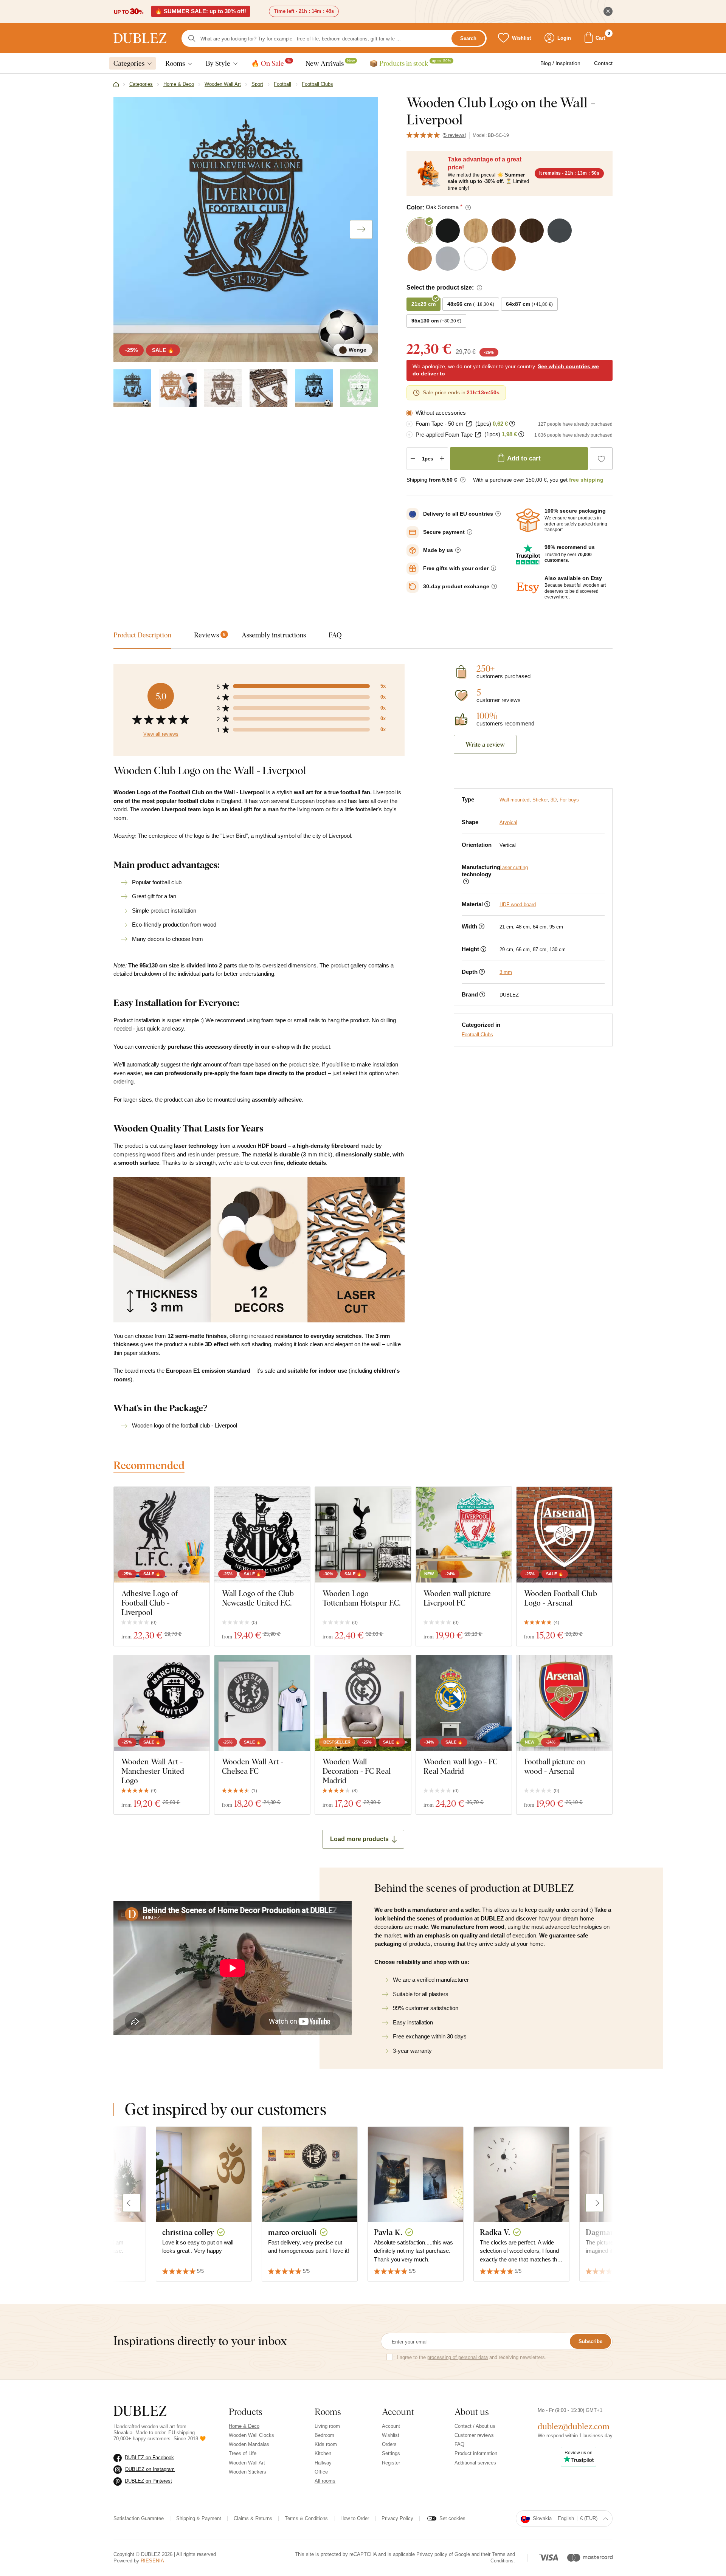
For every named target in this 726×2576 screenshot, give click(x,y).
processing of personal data (458, 2357)
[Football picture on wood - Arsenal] (564, 1703)
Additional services (475, 2463)
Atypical (508, 822)
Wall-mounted (514, 800)
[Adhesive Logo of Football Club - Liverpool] (162, 1535)
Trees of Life (243, 2453)
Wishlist (391, 2435)
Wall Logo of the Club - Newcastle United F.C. (260, 1598)
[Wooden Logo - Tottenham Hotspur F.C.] (363, 1535)
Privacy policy (432, 2554)
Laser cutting (514, 867)
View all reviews (161, 734)
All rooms (325, 2481)
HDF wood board (518, 904)
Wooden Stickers (247, 2472)
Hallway (323, 2463)
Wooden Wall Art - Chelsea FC (253, 1766)
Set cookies (452, 2518)
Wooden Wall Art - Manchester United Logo (153, 1771)
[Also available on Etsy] (528, 588)
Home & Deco (244, 2426)
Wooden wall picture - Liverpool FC (459, 1598)
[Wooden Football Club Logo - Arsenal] (564, 1535)
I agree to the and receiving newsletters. (472, 2357)
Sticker (540, 800)
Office (321, 2472)
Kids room (326, 2444)
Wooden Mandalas (249, 2444)
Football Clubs (477, 1035)
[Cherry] (178, 388)
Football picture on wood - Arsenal (555, 1766)
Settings (391, 2453)
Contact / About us (475, 2426)
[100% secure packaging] (528, 521)
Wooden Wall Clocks (251, 2435)
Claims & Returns (253, 2518)
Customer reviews (474, 2435)
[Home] (116, 85)
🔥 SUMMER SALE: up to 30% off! (201, 11)
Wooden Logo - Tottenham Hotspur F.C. (362, 1598)
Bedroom (324, 2435)
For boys (569, 800)
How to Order (355, 2518)
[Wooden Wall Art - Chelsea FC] (262, 1703)
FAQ (459, 2444)
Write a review (485, 744)
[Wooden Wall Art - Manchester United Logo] (162, 1703)
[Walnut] (223, 388)
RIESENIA (152, 2561)
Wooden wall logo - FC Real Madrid (461, 1766)
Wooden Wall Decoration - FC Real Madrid (357, 1771)
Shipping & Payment (199, 2518)
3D (554, 800)
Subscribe (590, 2341)
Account (391, 2426)
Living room (327, 2426)
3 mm (506, 972)
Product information (476, 2453)
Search (468, 38)
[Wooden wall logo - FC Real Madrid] (464, 1703)
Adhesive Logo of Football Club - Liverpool (150, 1603)
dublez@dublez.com (574, 2426)
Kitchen (323, 2453)
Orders (389, 2444)
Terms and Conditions (503, 2557)
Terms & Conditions (306, 2518)
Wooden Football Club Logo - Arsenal (561, 1598)
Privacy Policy (397, 2518)
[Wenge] (132, 388)
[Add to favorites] (601, 459)
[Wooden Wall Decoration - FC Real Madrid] (363, 1703)
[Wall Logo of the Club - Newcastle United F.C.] (262, 1535)
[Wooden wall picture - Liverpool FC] (464, 1535)
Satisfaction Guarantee (139, 2518)
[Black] (314, 388)
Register (391, 2463)
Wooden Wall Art (247, 2463)
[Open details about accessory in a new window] (469, 424)
